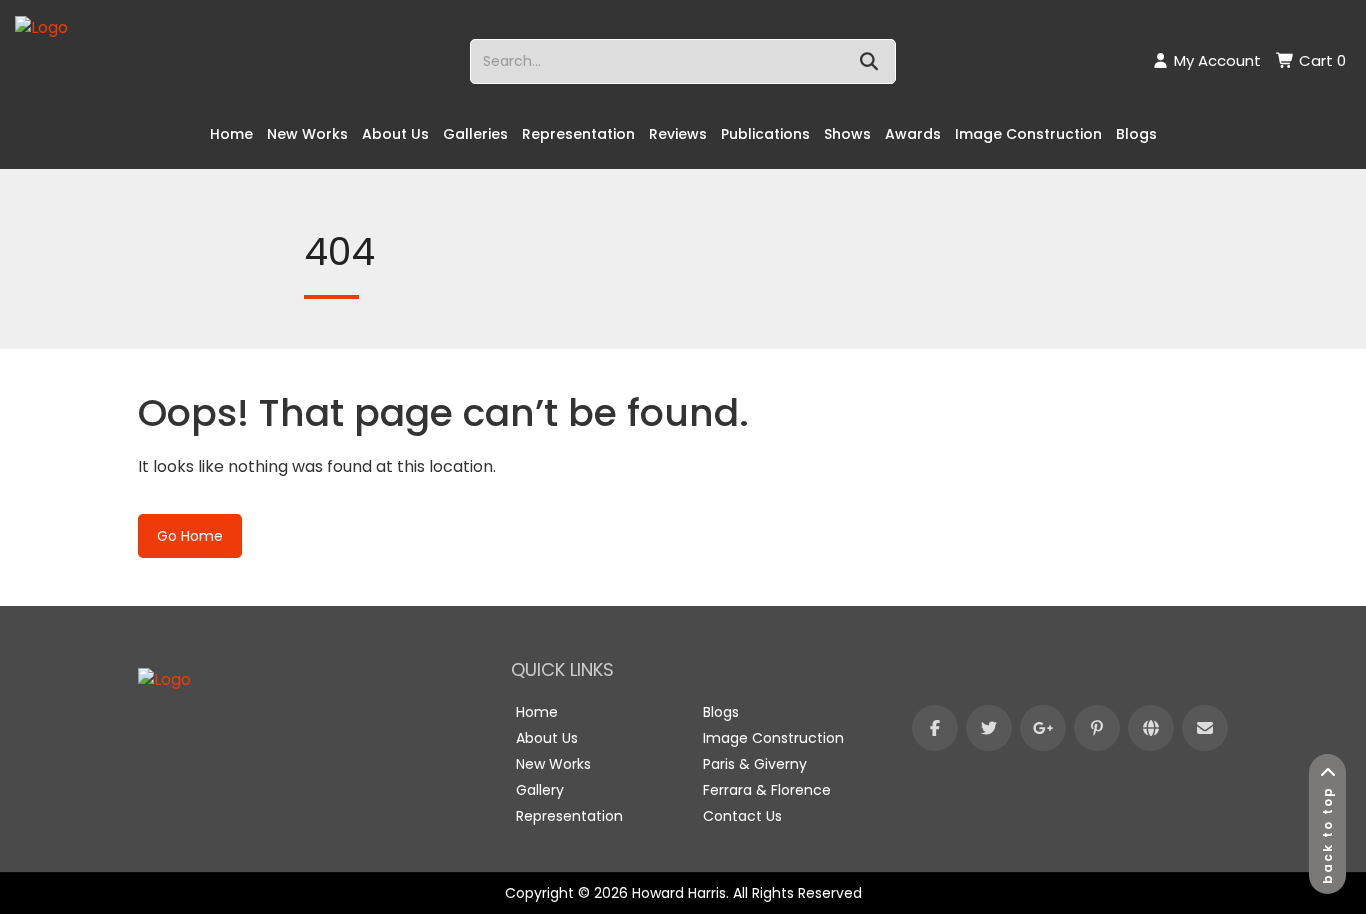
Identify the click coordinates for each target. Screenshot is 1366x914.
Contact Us (742, 816)
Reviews (678, 134)
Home (231, 134)
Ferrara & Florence (767, 790)
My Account (1215, 60)
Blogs (1136, 134)
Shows (847, 134)
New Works (307, 134)
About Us (395, 134)
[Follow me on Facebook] (935, 728)
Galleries (475, 134)
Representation (578, 134)
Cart (1320, 60)
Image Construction (1028, 134)
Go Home (190, 536)
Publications (765, 134)
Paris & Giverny (755, 764)
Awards (913, 134)
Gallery (540, 790)
